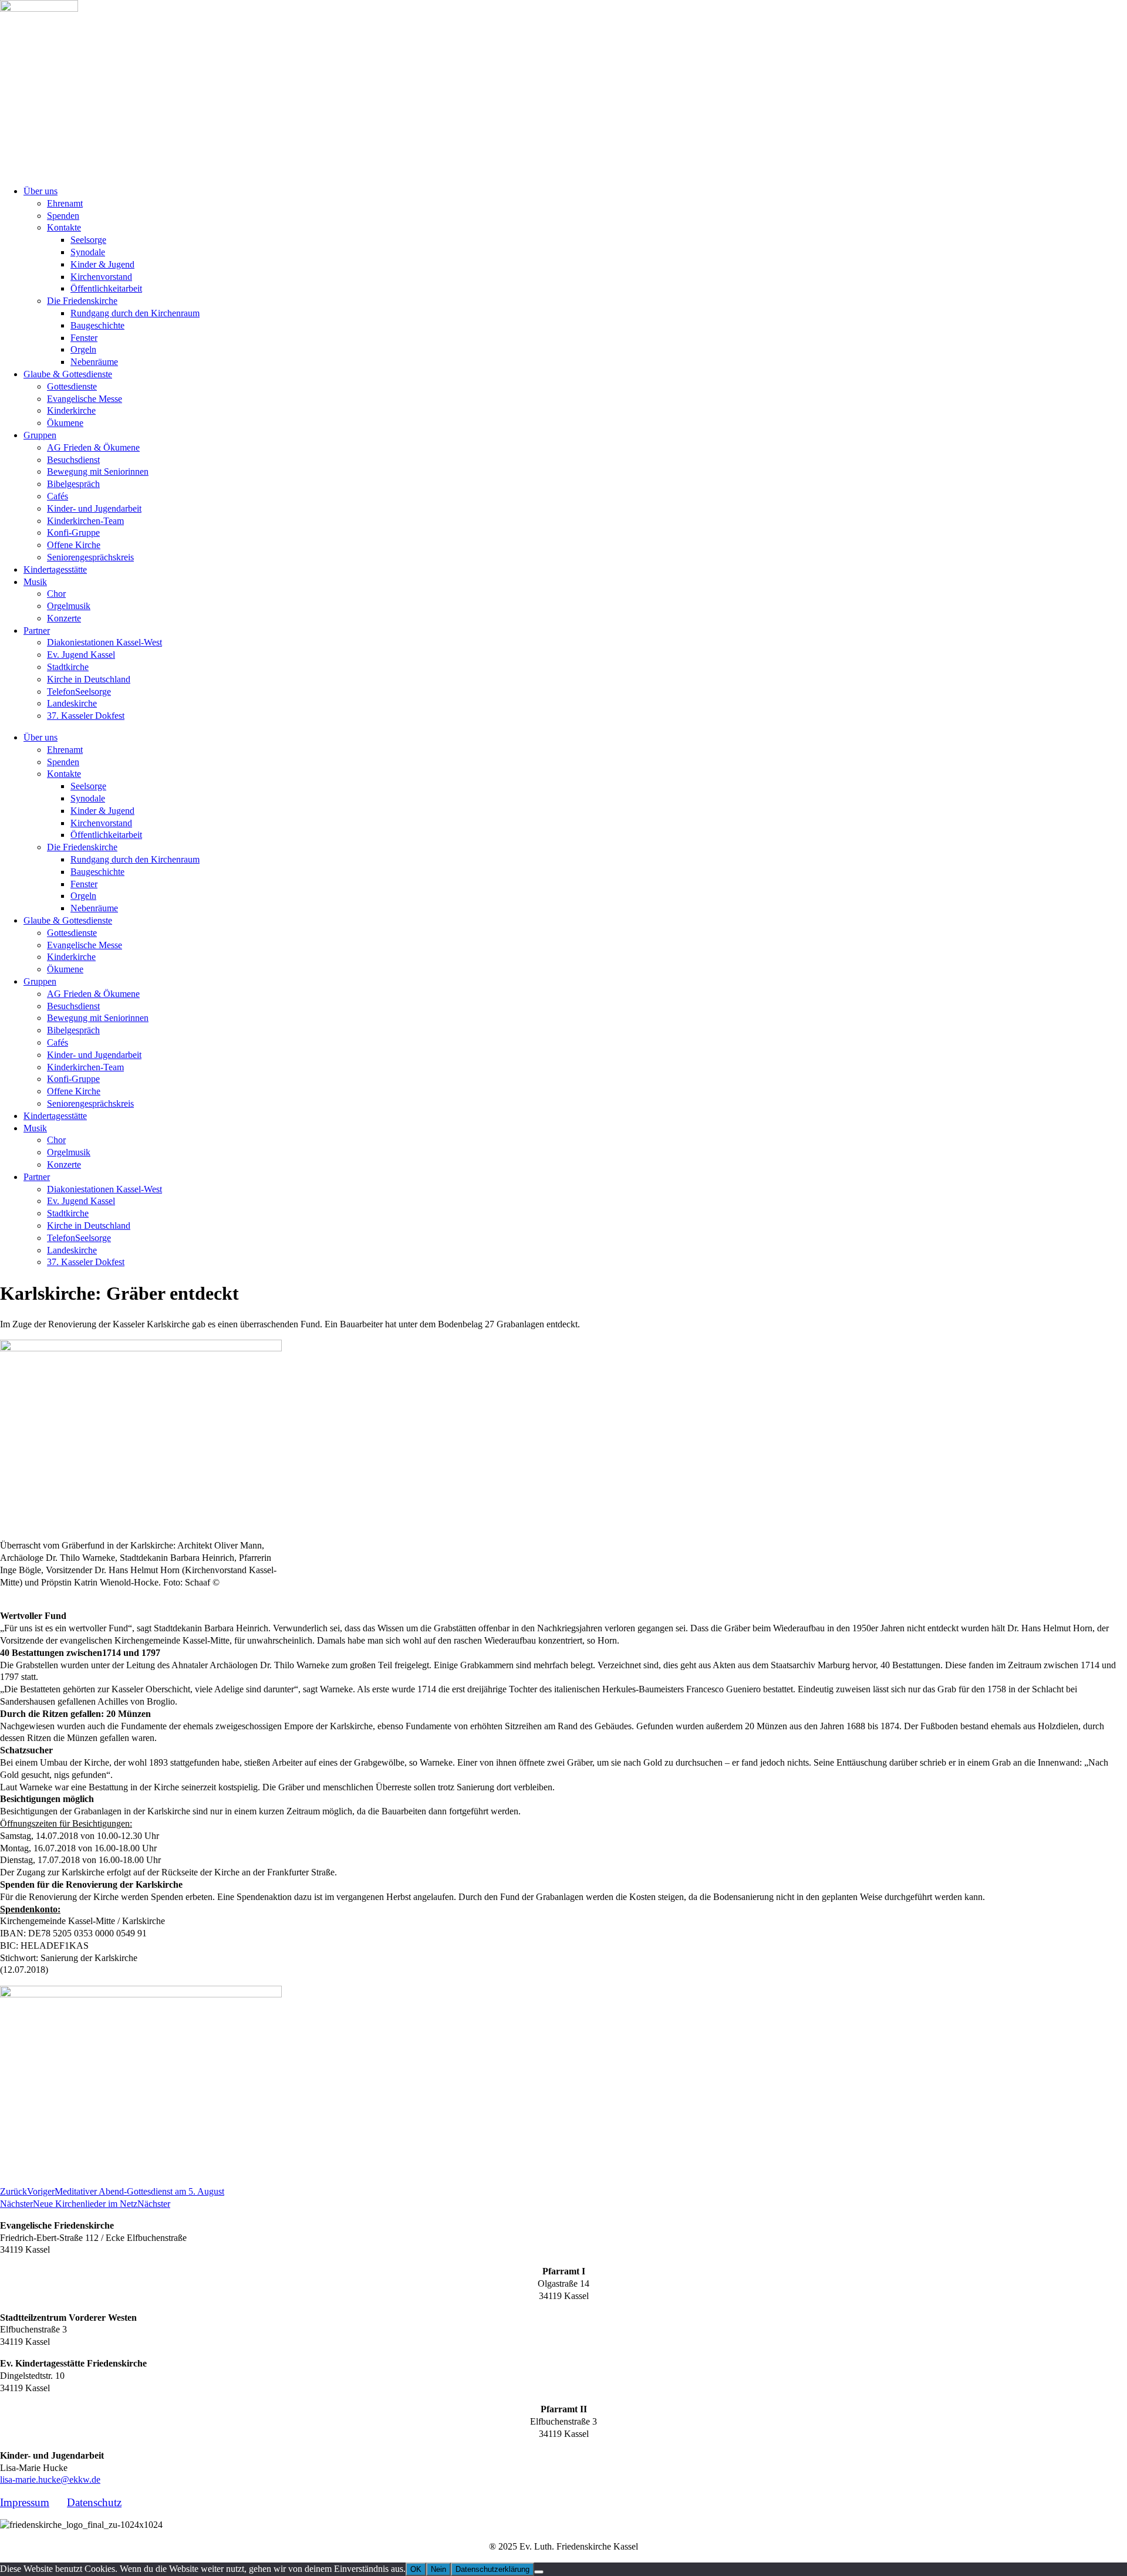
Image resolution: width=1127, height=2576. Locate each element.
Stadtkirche (68, 667)
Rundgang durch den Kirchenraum (135, 313)
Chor (56, 594)
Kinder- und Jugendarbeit (94, 508)
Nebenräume (94, 362)
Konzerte (64, 618)
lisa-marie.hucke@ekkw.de (50, 2479)
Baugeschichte (97, 325)
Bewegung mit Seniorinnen (98, 471)
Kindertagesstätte (55, 569)
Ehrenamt (65, 203)
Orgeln (83, 349)
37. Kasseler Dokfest (86, 716)
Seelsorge (88, 240)
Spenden (63, 216)
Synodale (88, 252)
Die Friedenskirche (82, 301)
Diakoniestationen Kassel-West (104, 642)
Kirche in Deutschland (89, 679)
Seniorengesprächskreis (90, 557)
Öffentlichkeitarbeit (106, 288)
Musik (35, 582)
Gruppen (40, 435)
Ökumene (65, 423)
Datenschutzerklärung (492, 2569)
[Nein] (539, 2572)
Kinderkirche (71, 410)
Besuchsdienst (73, 460)
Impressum (25, 2502)
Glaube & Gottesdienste (68, 374)
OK (416, 2569)
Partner (37, 631)
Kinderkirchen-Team (85, 521)
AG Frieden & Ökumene (93, 447)
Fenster (84, 338)
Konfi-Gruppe (73, 533)
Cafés (58, 496)
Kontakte (64, 227)
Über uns (41, 191)
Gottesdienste (72, 386)
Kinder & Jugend (102, 264)
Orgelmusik (69, 606)
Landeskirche (72, 703)
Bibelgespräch (73, 484)
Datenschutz (94, 2502)
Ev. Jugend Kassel (81, 655)
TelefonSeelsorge (79, 692)
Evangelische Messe (85, 399)
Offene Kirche (74, 545)
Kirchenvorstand (101, 277)
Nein (438, 2569)
